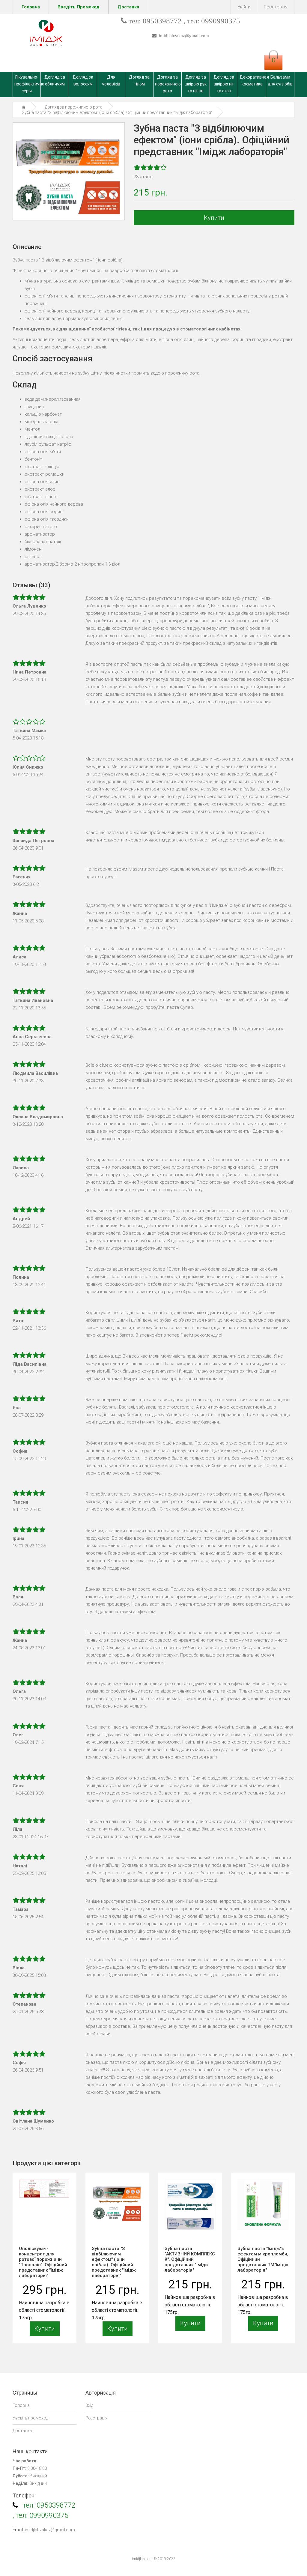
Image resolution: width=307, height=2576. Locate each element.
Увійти (244, 7)
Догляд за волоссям (83, 81)
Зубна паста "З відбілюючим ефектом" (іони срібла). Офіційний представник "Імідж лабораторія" (114, 2262)
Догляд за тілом (139, 81)
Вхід (89, 2405)
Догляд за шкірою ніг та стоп (224, 84)
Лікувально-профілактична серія (27, 84)
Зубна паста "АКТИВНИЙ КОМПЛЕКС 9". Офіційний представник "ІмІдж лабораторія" (190, 2259)
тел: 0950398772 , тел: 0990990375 (184, 21)
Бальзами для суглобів (280, 81)
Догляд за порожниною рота (168, 84)
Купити (214, 218)
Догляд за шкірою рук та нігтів (196, 84)
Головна (21, 2405)
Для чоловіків (111, 81)
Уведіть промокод (30, 2418)
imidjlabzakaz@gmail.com (183, 36)
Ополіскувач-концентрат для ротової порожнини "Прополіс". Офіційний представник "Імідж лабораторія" (43, 2262)
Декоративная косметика (253, 81)
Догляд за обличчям (55, 81)
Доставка (22, 2431)
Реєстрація (276, 7)
